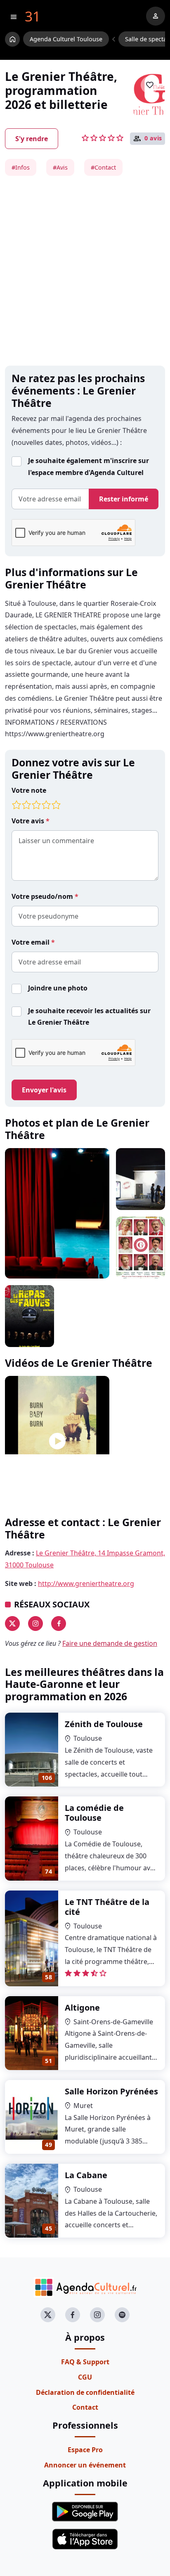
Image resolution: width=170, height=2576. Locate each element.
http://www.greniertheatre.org (86, 1583)
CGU (85, 2377)
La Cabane (86, 2175)
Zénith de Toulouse (104, 1724)
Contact (85, 2407)
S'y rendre (32, 139)
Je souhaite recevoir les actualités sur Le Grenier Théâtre (89, 1017)
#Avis (60, 167)
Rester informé (124, 499)
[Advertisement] (85, 271)
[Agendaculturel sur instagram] (97, 2315)
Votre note (29, 790)
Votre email (31, 942)
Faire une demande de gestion (110, 1643)
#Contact (103, 167)
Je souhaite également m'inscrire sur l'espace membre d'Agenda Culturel (89, 467)
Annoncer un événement (85, 2465)
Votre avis (29, 821)
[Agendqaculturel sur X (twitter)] (48, 2315)
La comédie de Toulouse (94, 1813)
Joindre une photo (58, 988)
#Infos (21, 167)
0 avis (153, 138)
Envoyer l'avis (44, 1090)
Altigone (82, 2008)
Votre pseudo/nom (43, 896)
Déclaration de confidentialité (85, 2392)
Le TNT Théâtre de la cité (107, 1907)
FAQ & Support (85, 2362)
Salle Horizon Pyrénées (111, 2091)
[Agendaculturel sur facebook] (73, 2315)
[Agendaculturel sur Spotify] (122, 2315)
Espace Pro (85, 2450)
